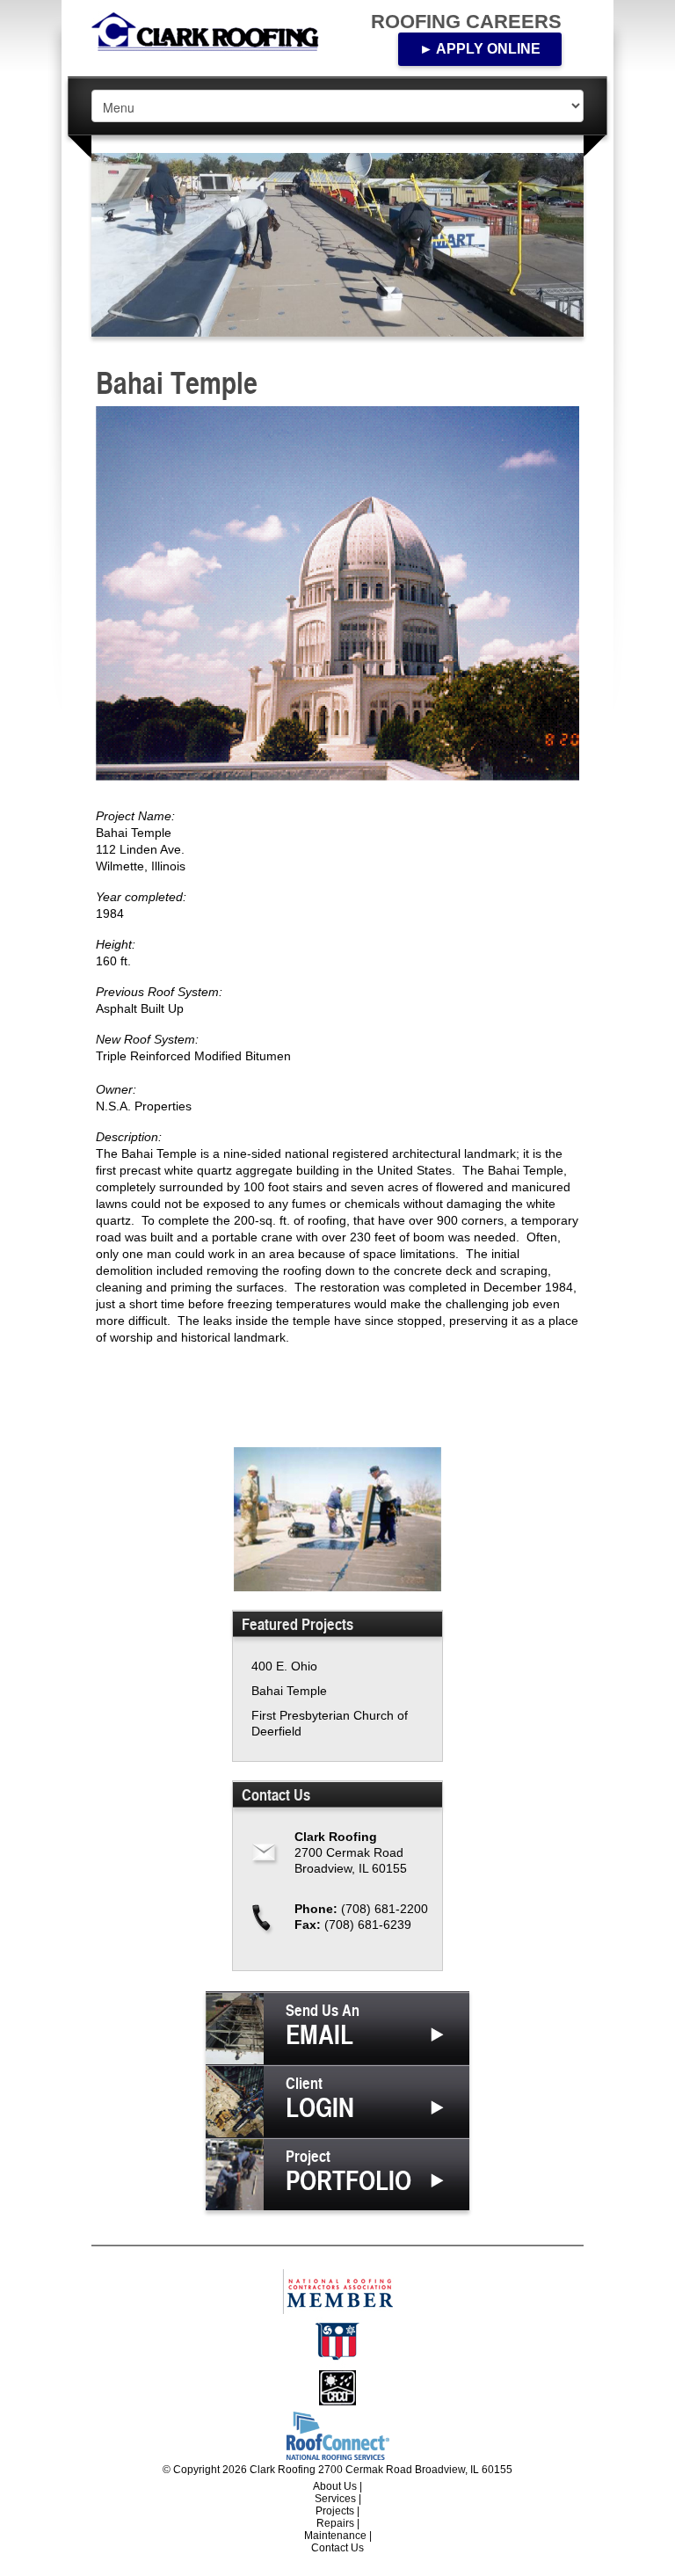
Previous (115, 245)
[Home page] (214, 31)
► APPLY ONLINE (480, 49)
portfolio (348, 2172)
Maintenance (335, 2536)
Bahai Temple (289, 1691)
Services (335, 2499)
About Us (335, 2486)
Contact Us (337, 2548)
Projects (335, 2511)
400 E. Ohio (284, 1666)
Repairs (335, 2523)
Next (560, 245)
